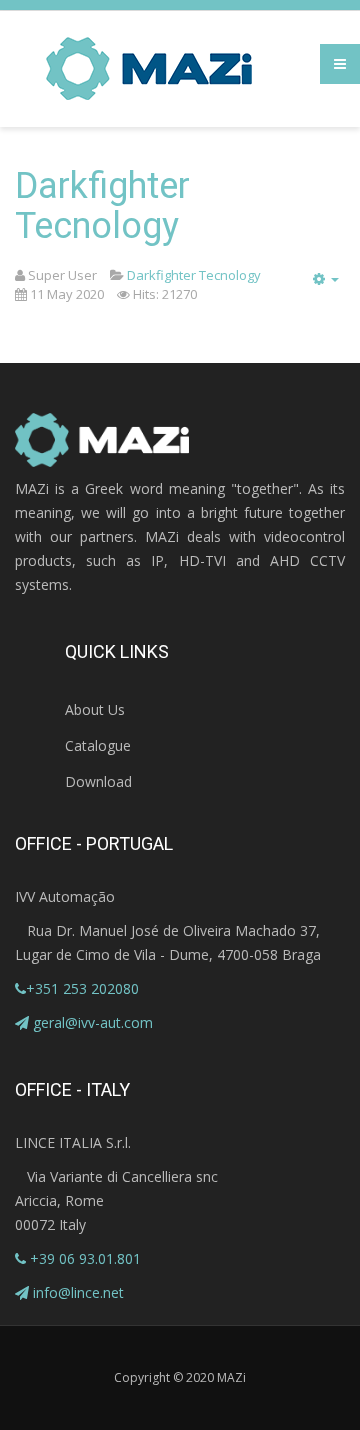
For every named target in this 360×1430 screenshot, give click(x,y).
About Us (95, 709)
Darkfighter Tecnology (102, 206)
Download (98, 781)
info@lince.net (78, 1292)
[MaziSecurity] (150, 69)
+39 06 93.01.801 (83, 1258)
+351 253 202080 (82, 988)
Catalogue (98, 745)
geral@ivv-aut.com (93, 1022)
